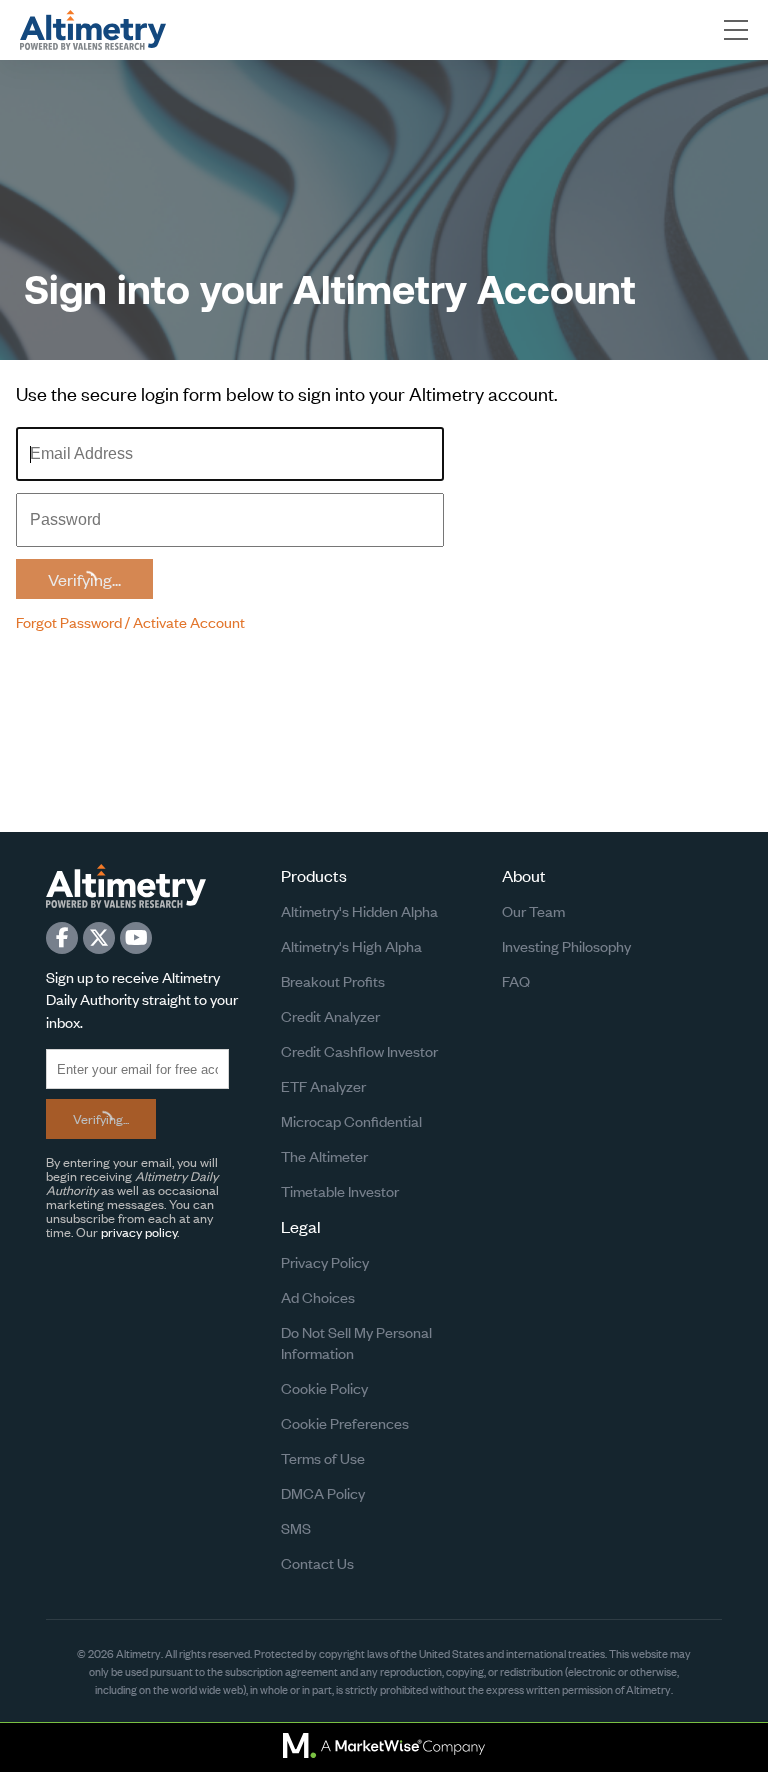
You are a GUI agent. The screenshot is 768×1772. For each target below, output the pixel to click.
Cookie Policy (324, 1387)
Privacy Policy (325, 1261)
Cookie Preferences (345, 1422)
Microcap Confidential (351, 1120)
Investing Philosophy (566, 945)
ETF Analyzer (323, 1085)
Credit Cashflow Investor (359, 1050)
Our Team (533, 910)
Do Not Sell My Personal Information (356, 1342)
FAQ (516, 980)
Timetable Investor (340, 1190)
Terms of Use (323, 1457)
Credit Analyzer (330, 1015)
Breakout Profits (333, 980)
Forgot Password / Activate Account (130, 621)
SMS (296, 1527)
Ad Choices (318, 1296)
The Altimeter (324, 1155)
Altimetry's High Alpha (351, 945)
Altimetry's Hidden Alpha (359, 910)
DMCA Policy (323, 1492)
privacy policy (139, 1231)
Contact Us (317, 1562)
